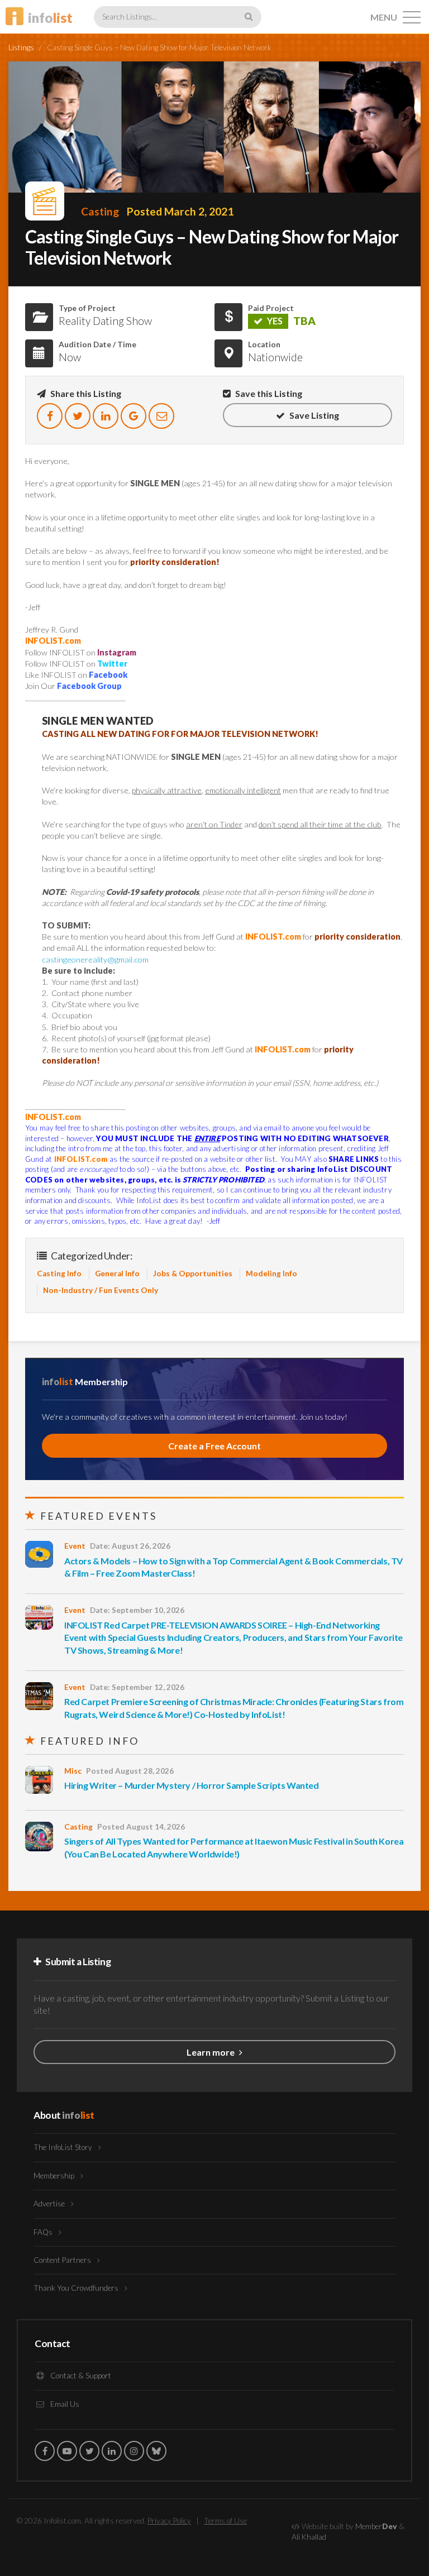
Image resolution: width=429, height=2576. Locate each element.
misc (73, 1771)
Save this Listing (268, 393)
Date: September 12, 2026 (137, 1687)
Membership (55, 2176)
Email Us (64, 2404)
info (50, 18)
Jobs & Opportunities (193, 1273)
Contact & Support (80, 2376)
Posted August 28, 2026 (130, 1771)
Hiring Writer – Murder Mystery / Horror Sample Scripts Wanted (192, 1785)
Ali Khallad (309, 2537)
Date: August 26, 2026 (130, 1546)
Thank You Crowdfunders (77, 2288)
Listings (21, 47)
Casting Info (59, 1273)
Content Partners (63, 2260)
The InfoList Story (64, 2147)
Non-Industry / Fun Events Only (101, 1290)
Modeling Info (271, 1273)
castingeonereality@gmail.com (95, 959)
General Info (117, 1273)
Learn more (211, 2052)
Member (376, 2526)
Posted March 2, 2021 (180, 211)
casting (100, 211)
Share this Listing (85, 393)
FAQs (44, 2232)
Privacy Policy (169, 2521)
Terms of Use (225, 2521)
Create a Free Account (214, 1446)
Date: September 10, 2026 (137, 1610)
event (75, 1546)
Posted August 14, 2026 (141, 1827)
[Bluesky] (156, 2451)
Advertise (50, 2204)
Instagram (117, 652)
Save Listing (313, 415)
